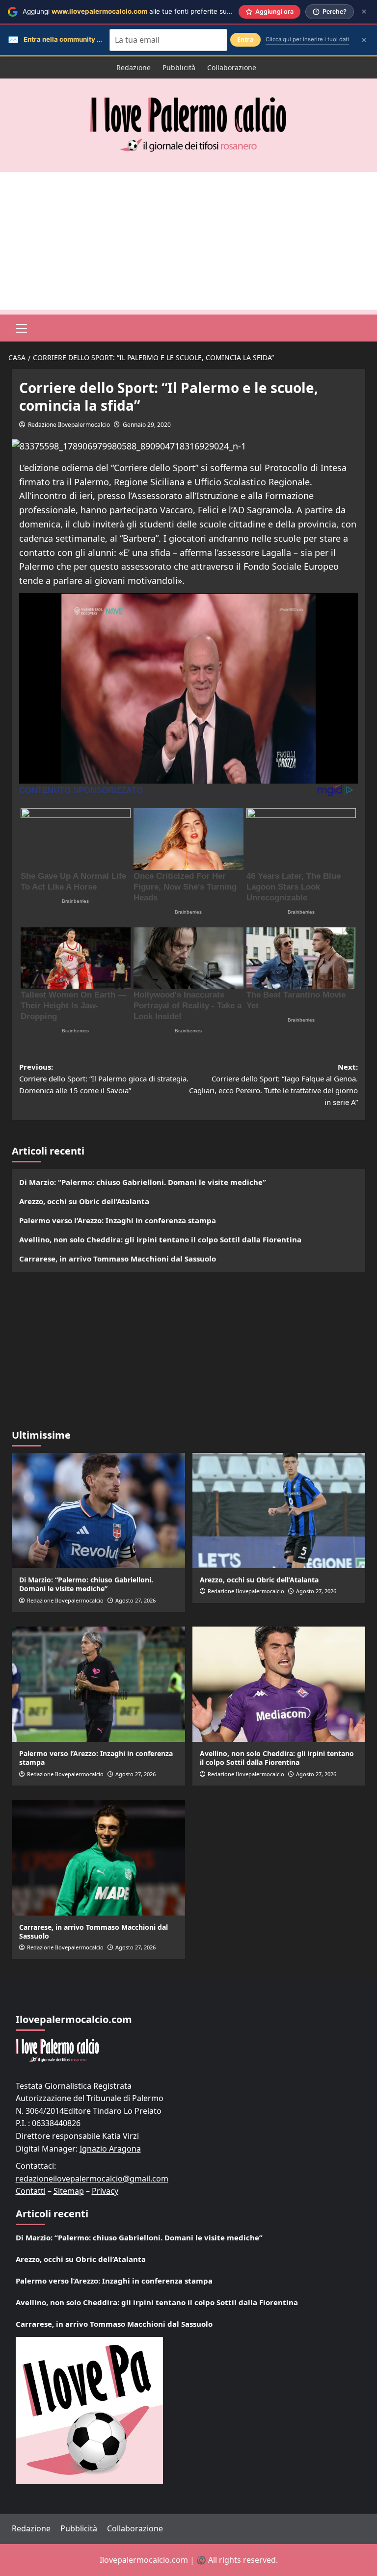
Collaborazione (232, 67)
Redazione (134, 67)
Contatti (31, 2191)
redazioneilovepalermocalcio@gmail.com (92, 2179)
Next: (273, 1084)
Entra (245, 39)
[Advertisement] (188, 241)
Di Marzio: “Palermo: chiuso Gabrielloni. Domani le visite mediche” (143, 1182)
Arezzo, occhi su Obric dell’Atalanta (84, 1201)
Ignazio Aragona (110, 2149)
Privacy (105, 2191)
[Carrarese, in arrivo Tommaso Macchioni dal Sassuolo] (98, 1858)
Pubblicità (179, 67)
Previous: (104, 1078)
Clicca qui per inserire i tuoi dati (307, 39)
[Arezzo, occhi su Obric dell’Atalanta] (279, 1511)
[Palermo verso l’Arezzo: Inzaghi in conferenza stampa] (98, 1684)
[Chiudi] (364, 12)
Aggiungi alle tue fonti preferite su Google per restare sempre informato (184, 11)
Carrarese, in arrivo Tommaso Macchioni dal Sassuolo (118, 1259)
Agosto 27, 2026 (135, 1600)
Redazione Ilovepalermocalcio (69, 425)
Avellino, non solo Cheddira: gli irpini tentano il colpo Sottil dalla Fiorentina (160, 1239)
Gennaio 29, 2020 (147, 425)
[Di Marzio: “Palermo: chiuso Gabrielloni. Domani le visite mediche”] (98, 1511)
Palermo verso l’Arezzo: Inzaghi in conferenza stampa (118, 1220)
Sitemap (69, 2191)
